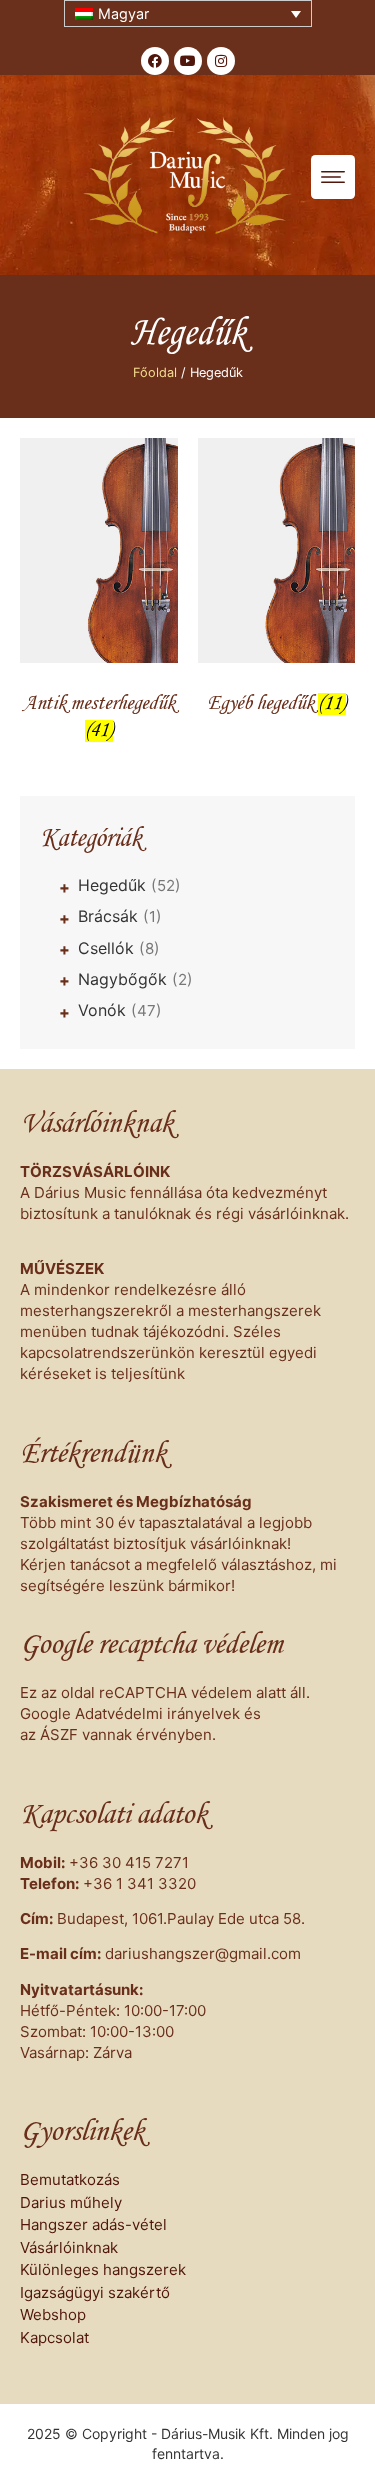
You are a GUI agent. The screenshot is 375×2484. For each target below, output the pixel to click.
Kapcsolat (54, 2337)
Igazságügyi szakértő (95, 2292)
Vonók (120, 1010)
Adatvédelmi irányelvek (157, 1713)
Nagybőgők (135, 979)
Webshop (53, 2314)
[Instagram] (221, 61)
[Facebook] (155, 61)
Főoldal (155, 372)
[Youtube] (188, 61)
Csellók (119, 948)
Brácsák (120, 916)
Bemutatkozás (70, 2179)
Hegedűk (129, 885)
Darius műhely (71, 2202)
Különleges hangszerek (103, 2269)
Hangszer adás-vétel (93, 2224)
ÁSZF (59, 1734)
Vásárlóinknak (69, 2247)
